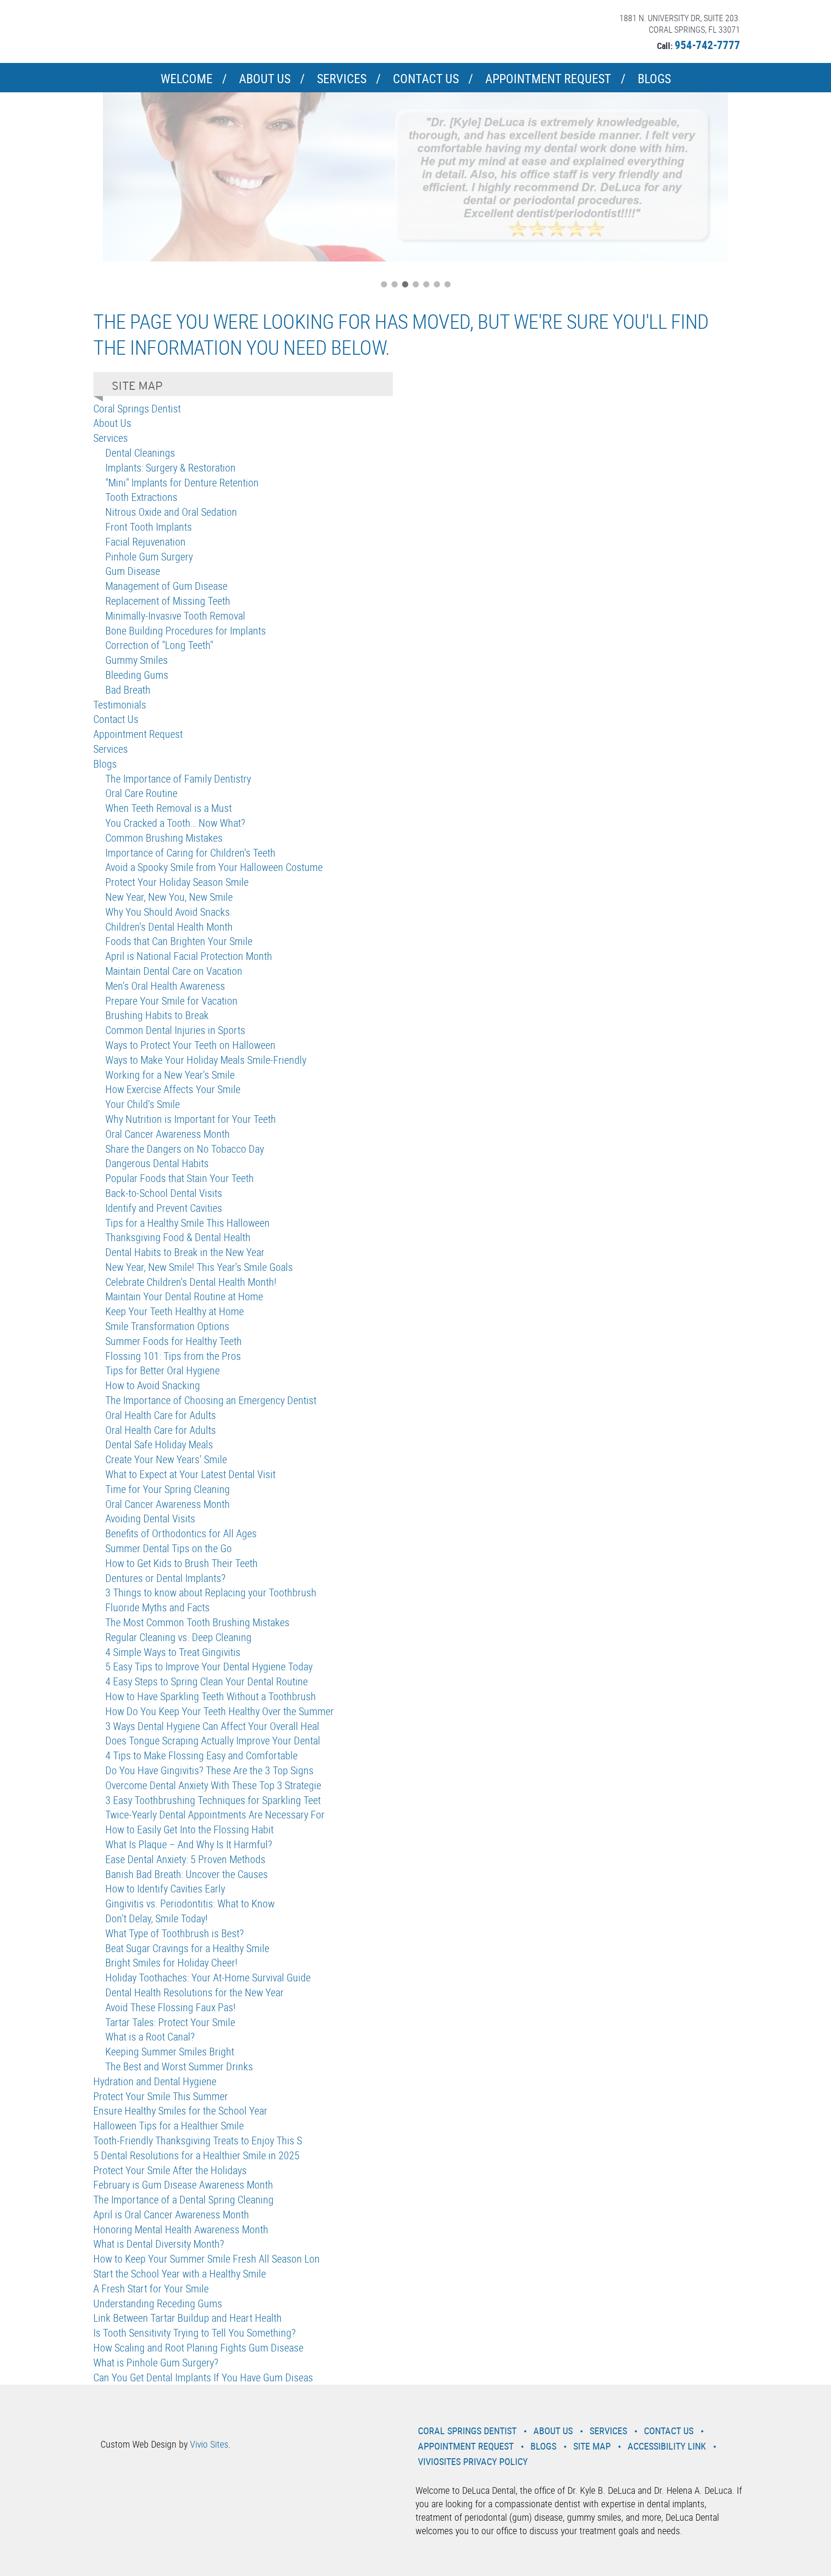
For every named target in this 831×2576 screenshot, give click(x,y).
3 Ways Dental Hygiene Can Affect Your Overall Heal (212, 1726)
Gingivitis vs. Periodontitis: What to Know (190, 1903)
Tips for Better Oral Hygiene (163, 1370)
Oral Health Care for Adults (161, 1415)
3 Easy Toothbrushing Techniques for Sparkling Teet (213, 1800)
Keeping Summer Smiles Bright (170, 2051)
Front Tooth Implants (149, 527)
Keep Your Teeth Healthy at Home (175, 1311)
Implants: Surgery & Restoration (170, 467)
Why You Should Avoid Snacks (168, 912)
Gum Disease (133, 571)
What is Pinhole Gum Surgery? (156, 2362)
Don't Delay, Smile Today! (157, 1918)
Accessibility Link (667, 2446)
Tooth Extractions (141, 497)
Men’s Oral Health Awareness (165, 986)
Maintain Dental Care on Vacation (174, 971)
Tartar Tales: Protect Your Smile (170, 2022)
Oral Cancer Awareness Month (168, 1134)
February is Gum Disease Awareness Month (183, 2184)
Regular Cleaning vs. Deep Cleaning (178, 1637)
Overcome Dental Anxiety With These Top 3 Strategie (213, 1785)
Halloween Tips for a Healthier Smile (169, 2125)
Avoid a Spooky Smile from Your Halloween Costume (214, 867)
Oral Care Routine (141, 793)
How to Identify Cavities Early (165, 1888)
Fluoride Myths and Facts (157, 1607)
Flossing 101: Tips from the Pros (173, 1356)
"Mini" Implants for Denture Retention (182, 482)
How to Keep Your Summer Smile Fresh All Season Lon (207, 2259)
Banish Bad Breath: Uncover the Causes (187, 1874)
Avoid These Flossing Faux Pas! (170, 2007)
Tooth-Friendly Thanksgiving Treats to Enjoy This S (198, 2140)
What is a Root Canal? (150, 2036)
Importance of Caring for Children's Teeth (190, 852)
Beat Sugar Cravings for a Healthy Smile (187, 1948)
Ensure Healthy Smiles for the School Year (180, 2110)
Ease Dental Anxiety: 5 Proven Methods (185, 1859)
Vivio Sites (209, 2444)
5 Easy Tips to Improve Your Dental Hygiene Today (209, 1666)
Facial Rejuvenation (145, 541)
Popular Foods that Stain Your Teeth (180, 1178)
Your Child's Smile (143, 1104)
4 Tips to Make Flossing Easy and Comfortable (201, 1755)
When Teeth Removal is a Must (169, 808)
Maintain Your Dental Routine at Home (184, 1296)
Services (342, 79)
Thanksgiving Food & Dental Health (178, 1237)
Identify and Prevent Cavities (164, 1208)
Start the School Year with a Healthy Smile (180, 2273)
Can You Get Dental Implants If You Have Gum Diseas (203, 2377)
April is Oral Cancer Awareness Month (171, 2214)
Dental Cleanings (140, 453)
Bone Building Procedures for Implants (186, 630)
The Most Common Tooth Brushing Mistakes (197, 1622)
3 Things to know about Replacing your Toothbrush (211, 1592)
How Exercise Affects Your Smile (173, 1089)
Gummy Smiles (137, 660)
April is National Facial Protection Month (189, 956)
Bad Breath (128, 690)
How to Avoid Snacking (153, 1385)
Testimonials (120, 704)
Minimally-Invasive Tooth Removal (175, 616)
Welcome (187, 79)
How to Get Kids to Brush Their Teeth (182, 1563)
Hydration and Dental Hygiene (155, 2081)
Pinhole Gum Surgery (149, 556)
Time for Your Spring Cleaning (168, 1489)
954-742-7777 (707, 45)
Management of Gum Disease (166, 586)
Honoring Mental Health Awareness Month (181, 2229)
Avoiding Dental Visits (150, 1518)
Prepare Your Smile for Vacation (171, 1001)
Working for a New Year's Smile (170, 1075)
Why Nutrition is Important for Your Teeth (191, 1119)
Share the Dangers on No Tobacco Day (185, 1149)
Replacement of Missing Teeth (168, 601)
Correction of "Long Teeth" (159, 645)
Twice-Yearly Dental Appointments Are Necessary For (215, 1814)
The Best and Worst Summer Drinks (179, 2066)
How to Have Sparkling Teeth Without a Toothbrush (211, 1696)
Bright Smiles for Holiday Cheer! (171, 1962)
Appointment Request (548, 79)
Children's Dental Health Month (169, 927)
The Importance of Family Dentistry (178, 778)
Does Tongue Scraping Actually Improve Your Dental (213, 1740)
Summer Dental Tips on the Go (169, 1548)
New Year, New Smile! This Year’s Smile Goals (199, 1267)
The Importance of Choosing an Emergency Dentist (211, 1400)
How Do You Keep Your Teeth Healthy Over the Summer (220, 1711)
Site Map (592, 2446)
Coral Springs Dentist (137, 408)
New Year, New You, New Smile (169, 897)
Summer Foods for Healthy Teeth (174, 1341)
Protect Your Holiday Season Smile (177, 882)
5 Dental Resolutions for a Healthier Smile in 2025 (196, 2155)
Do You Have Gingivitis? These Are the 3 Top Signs (209, 1770)
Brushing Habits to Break (157, 1015)
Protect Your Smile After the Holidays (170, 2170)
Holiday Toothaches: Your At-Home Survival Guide (208, 1977)
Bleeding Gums (137, 675)
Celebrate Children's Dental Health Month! (191, 1282)
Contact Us (426, 79)
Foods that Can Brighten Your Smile (179, 941)
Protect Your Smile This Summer (161, 2096)
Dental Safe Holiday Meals (159, 1444)
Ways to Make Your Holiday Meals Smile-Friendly (206, 1060)
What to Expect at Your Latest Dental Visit (190, 1474)
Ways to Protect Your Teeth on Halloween (190, 1045)
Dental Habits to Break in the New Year (185, 1252)
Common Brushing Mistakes (164, 838)
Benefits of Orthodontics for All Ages (181, 1533)
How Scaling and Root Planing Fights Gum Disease (198, 2347)
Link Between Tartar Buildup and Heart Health (188, 2318)
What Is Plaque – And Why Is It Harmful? (189, 1844)
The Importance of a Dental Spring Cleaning (183, 2199)
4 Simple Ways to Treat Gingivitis (173, 1652)
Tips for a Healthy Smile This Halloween (188, 1223)
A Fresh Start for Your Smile (151, 2288)
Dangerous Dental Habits (157, 1163)
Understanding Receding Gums (158, 2303)
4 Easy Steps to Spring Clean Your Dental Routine (207, 1681)
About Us (265, 79)
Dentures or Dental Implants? (165, 1578)
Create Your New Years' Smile (166, 1459)
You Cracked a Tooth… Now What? (175, 823)
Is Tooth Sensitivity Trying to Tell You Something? (195, 2333)
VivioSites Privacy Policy (473, 2461)
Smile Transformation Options (167, 1326)
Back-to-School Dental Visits (164, 1193)
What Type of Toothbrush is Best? (175, 1933)
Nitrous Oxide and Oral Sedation (171, 512)
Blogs (654, 79)
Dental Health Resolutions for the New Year (195, 1992)
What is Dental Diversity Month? (159, 2244)
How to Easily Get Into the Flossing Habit (189, 1829)
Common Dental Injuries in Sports (175, 1030)
